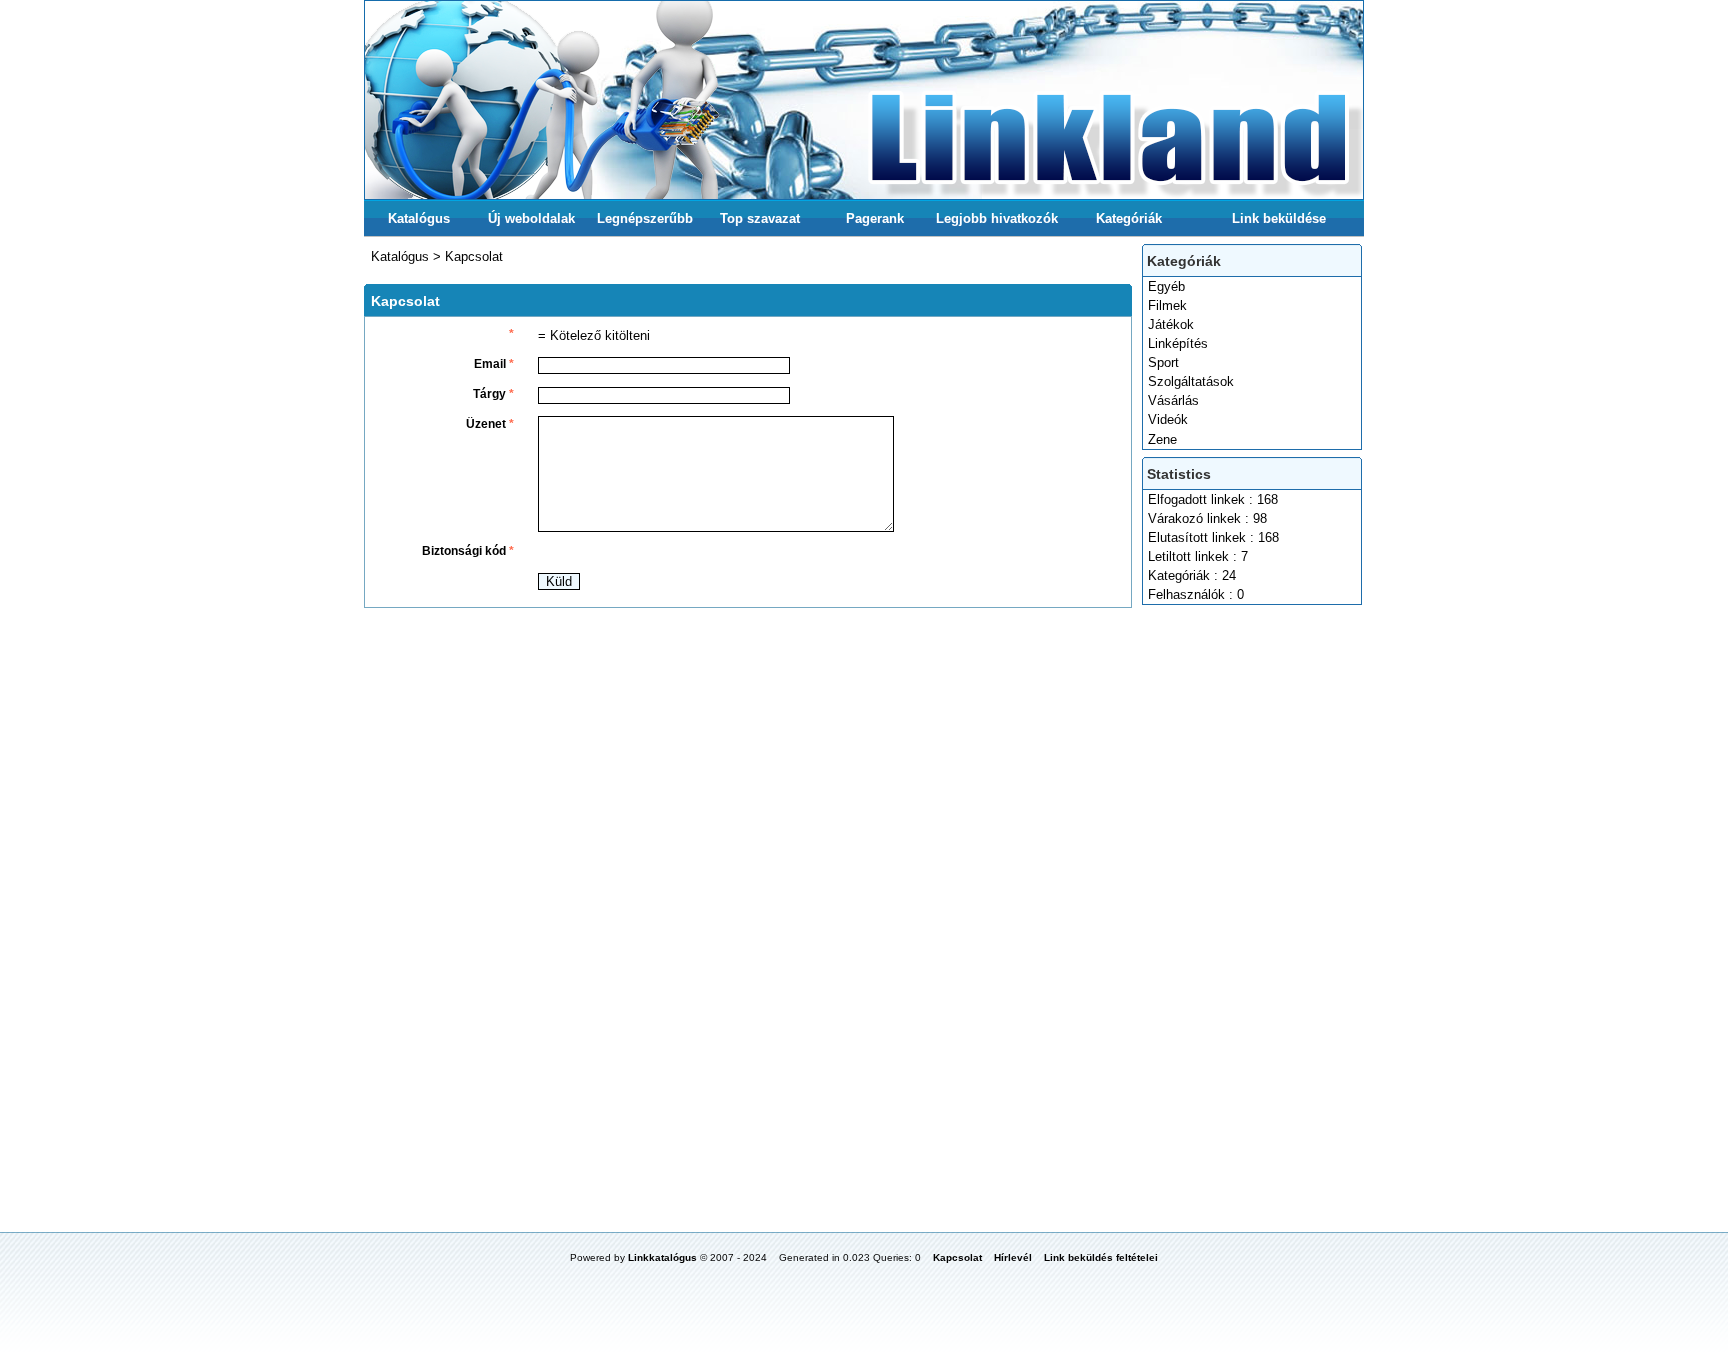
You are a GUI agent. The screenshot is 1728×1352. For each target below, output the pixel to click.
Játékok (1171, 324)
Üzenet (490, 424)
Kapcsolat (474, 256)
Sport (1163, 362)
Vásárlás (1173, 400)
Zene (1162, 439)
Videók (1168, 419)
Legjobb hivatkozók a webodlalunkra (997, 224)
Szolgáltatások (1191, 381)
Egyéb (1166, 286)
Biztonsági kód (468, 551)
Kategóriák (1129, 218)
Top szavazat (760, 218)
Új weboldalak (531, 218)
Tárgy (493, 394)
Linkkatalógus (662, 1257)
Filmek (1167, 305)
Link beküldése (1279, 218)
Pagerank (875, 218)
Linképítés (1178, 343)
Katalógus (419, 218)
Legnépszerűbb (645, 218)
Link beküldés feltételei (1101, 1257)
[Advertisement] (1253, 911)
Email (494, 364)
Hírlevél (1013, 1257)
